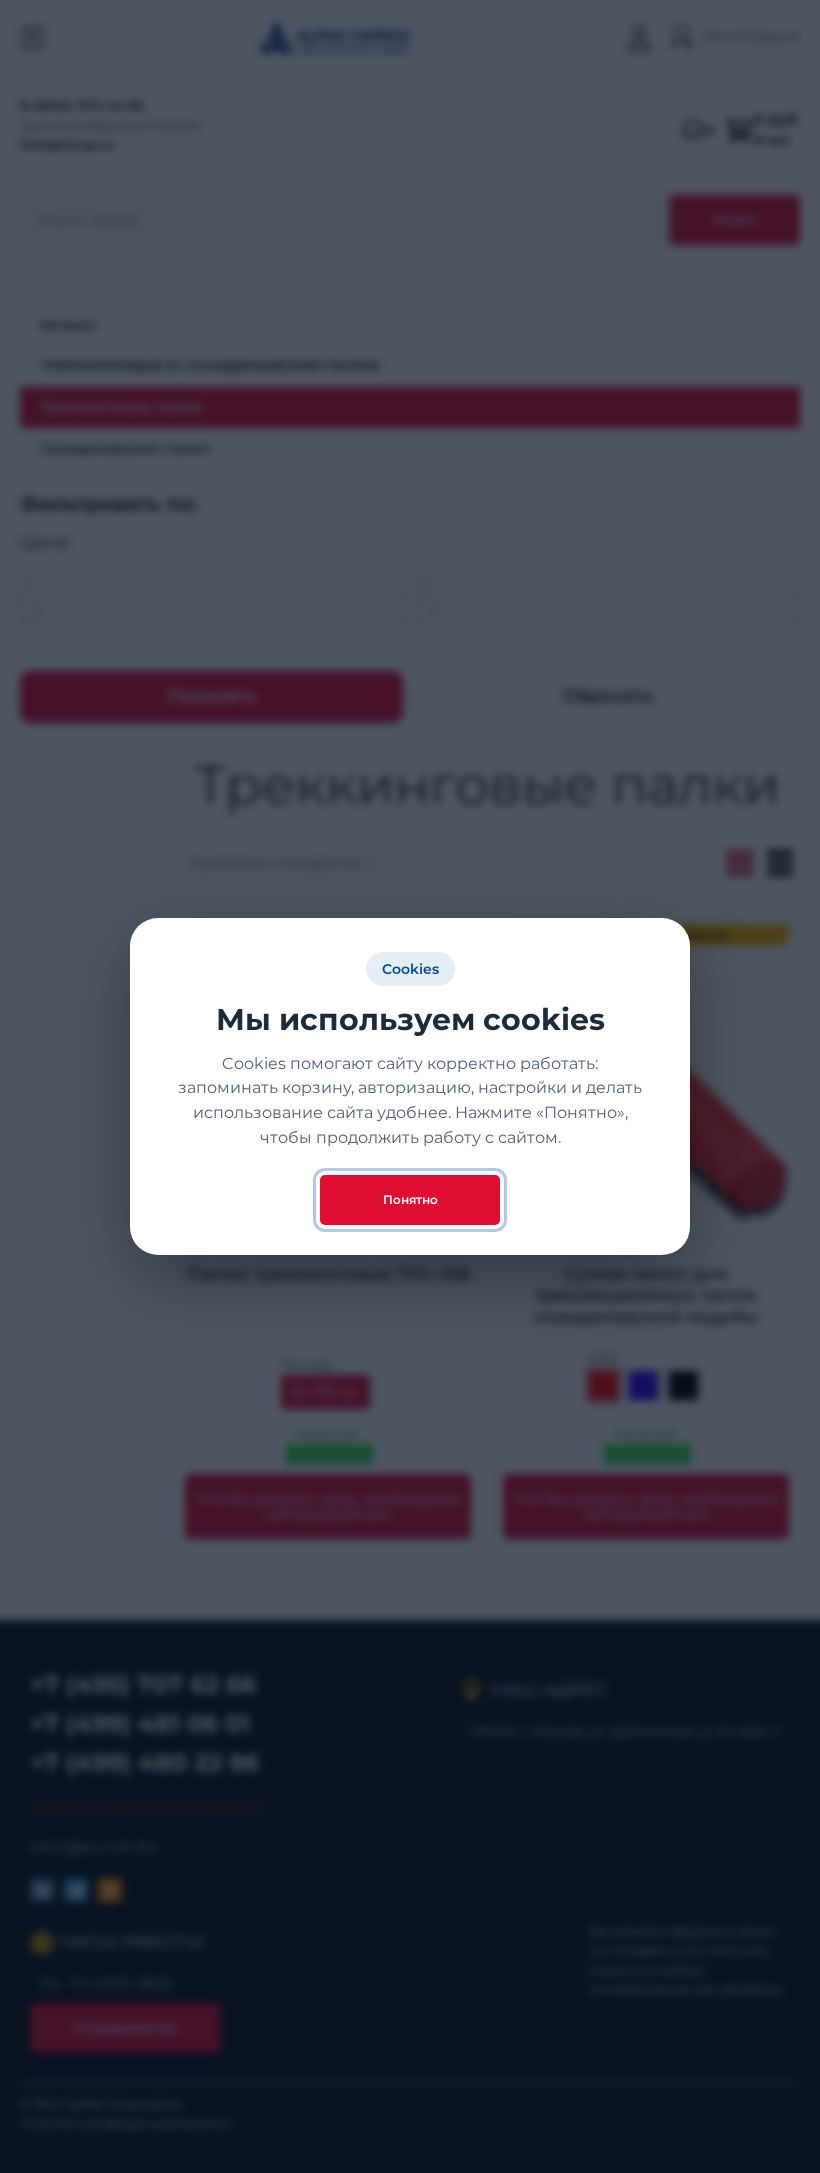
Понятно (410, 1199)
